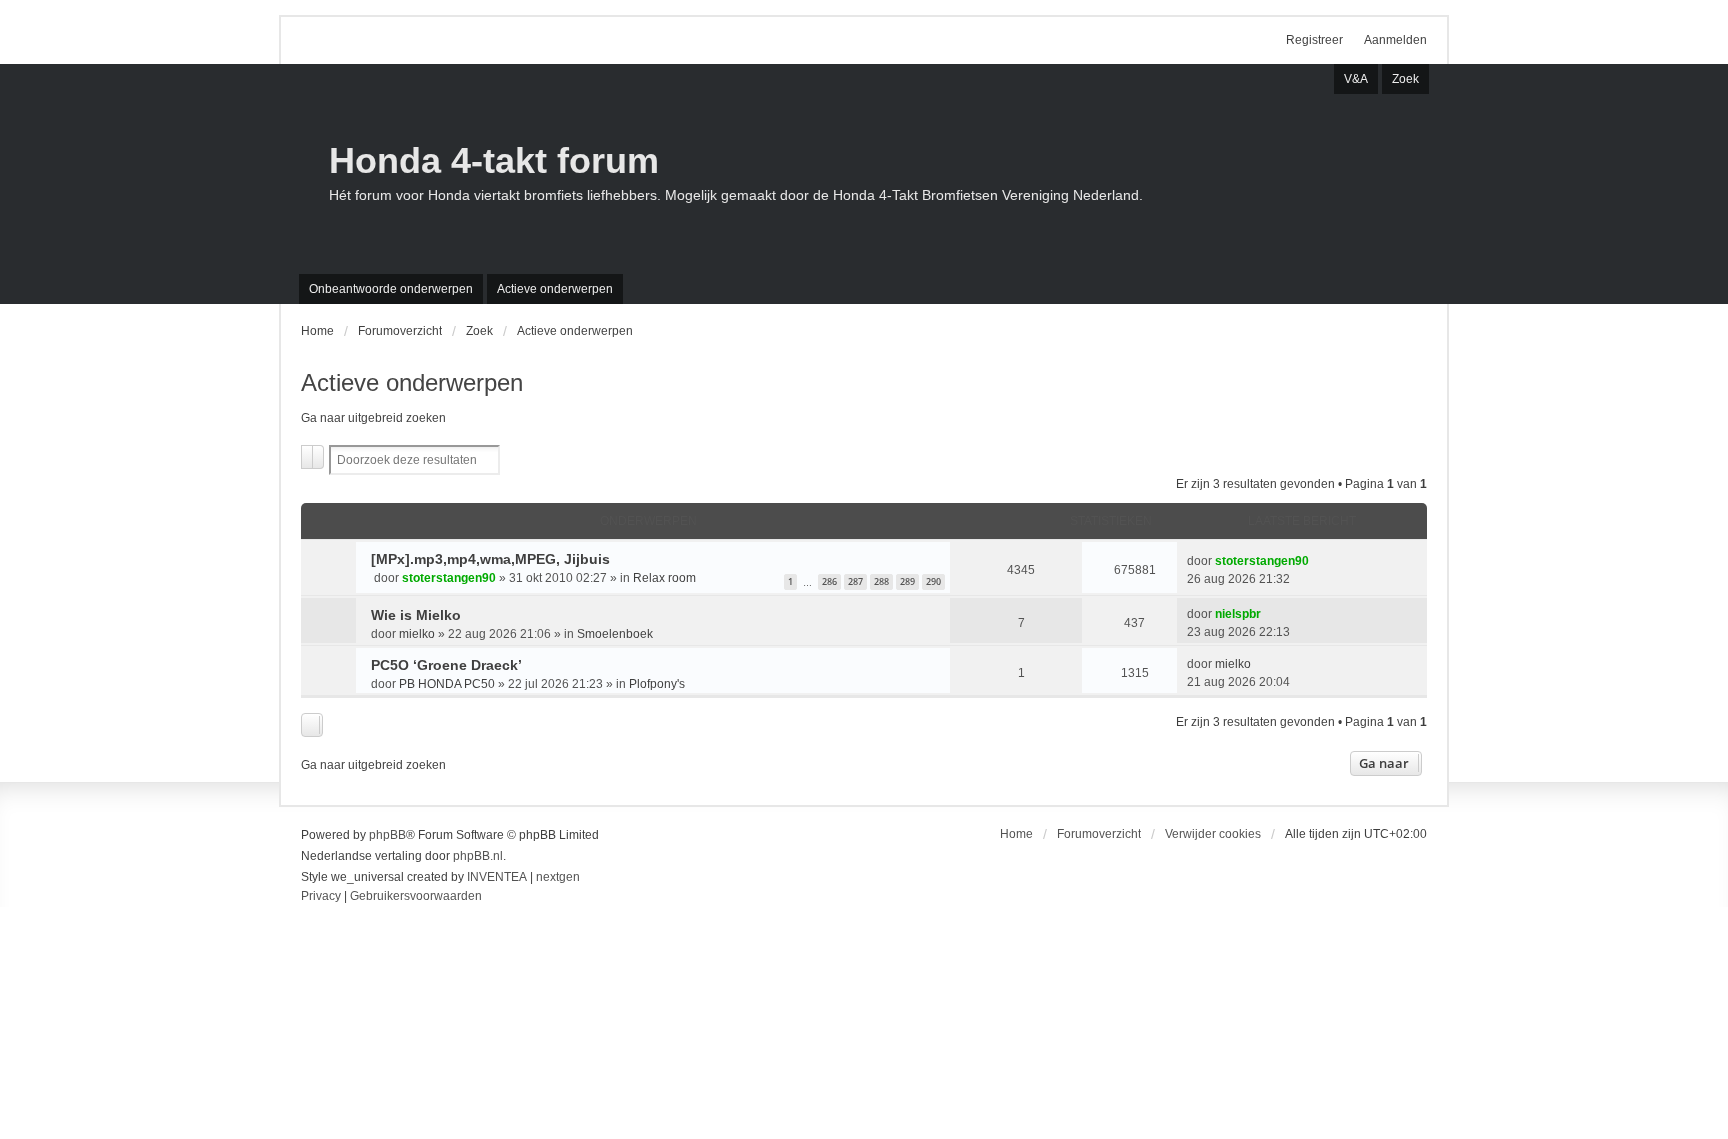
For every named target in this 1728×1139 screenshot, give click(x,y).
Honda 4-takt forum (494, 160)
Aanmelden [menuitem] (1395, 40)
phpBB (387, 835)
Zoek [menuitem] (1405, 79)
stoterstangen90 (449, 578)
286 (829, 581)
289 (907, 581)
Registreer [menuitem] (1314, 40)
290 (933, 581)
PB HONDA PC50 (447, 684)
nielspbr (1238, 614)
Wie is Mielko (416, 615)
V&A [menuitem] (1356, 79)
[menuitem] (321, 897)
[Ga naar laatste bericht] (1317, 561)
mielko (417, 634)
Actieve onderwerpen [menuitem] (555, 289)
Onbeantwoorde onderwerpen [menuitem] (391, 289)
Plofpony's (657, 684)
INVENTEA (497, 877)
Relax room (664, 578)
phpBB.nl (478, 856)
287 (855, 581)
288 (881, 581)
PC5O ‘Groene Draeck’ (446, 665)
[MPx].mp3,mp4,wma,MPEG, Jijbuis (490, 559)
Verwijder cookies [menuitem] (1213, 834)
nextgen (558, 877)
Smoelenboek (615, 634)
